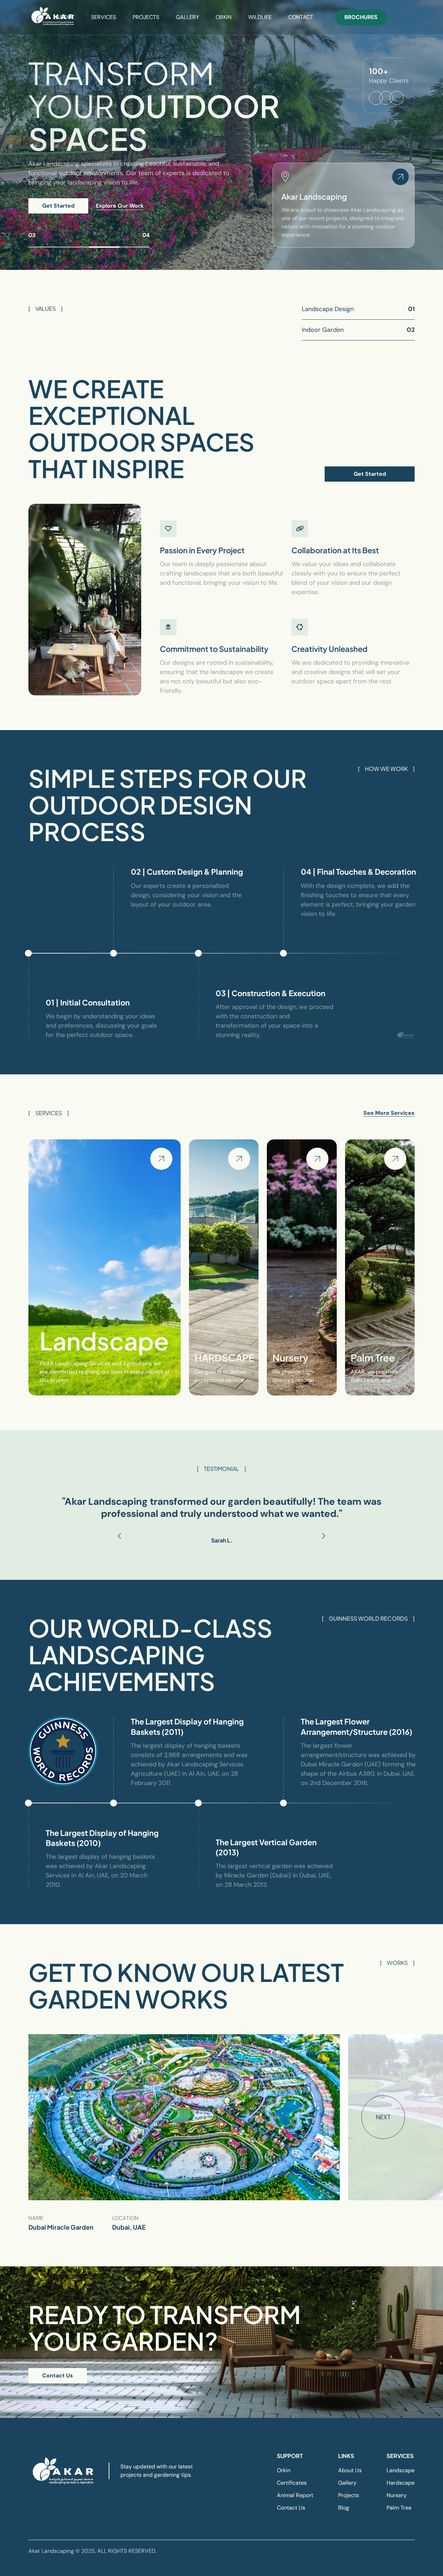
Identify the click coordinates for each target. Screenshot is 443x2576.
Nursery (397, 2495)
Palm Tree (399, 2508)
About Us (350, 2470)
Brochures (361, 17)
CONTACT (301, 17)
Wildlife (260, 17)
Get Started (58, 206)
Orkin (284, 2470)
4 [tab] (135, 247)
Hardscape (401, 2483)
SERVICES (103, 17)
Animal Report (295, 2495)
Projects (349, 2495)
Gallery (347, 2483)
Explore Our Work (120, 206)
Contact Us (58, 2375)
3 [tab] (104, 247)
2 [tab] (74, 247)
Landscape (401, 2470)
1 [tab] (44, 247)
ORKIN (224, 17)
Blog (344, 2508)
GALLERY (187, 17)
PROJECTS (146, 17)
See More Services (389, 1113)
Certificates (292, 2483)
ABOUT (65, 17)
